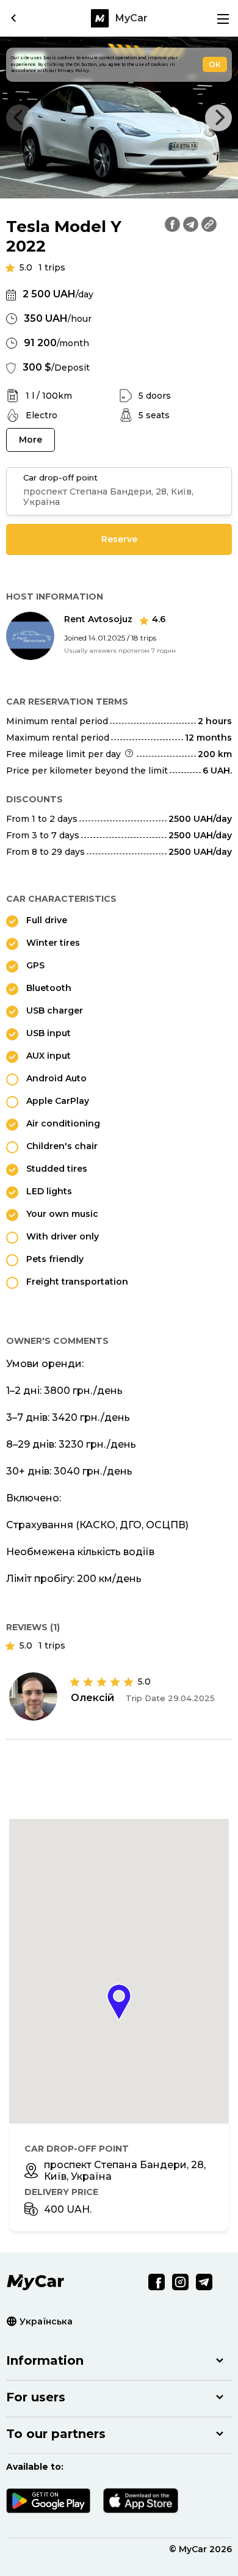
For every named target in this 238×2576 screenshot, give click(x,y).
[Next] (218, 118)
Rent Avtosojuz (115, 619)
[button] (119, 2002)
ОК (215, 64)
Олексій (92, 1698)
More (31, 440)
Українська (46, 2321)
